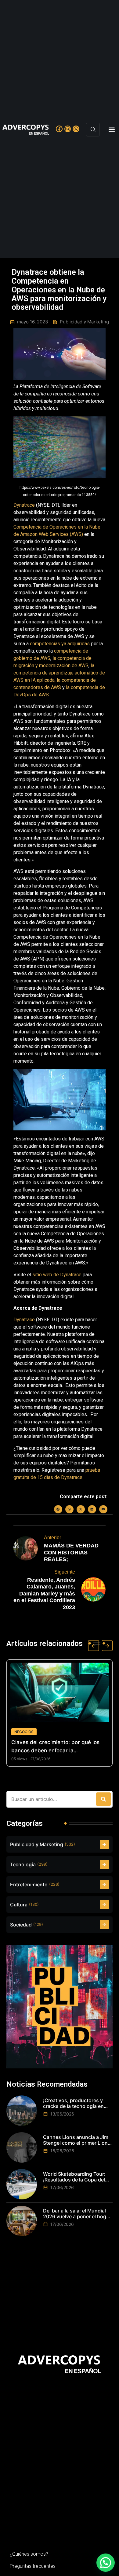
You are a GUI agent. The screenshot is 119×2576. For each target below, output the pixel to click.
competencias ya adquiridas (60, 644)
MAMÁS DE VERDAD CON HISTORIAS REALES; (71, 1552)
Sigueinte (65, 1572)
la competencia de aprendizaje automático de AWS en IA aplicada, (59, 673)
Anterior (52, 1538)
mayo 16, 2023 (33, 322)
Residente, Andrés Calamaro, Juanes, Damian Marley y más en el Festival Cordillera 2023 (44, 1594)
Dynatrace (24, 505)
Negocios (18, 1732)
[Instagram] (68, 129)
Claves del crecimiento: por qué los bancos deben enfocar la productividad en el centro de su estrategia (50, 1747)
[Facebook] (59, 129)
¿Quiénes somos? (29, 2554)
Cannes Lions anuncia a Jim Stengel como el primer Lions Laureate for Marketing (77, 2140)
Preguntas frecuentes (33, 2566)
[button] (112, 130)
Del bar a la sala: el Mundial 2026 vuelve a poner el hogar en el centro (77, 2214)
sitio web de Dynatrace (57, 1275)
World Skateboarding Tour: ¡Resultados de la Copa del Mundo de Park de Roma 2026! (74, 2177)
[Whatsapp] (76, 129)
